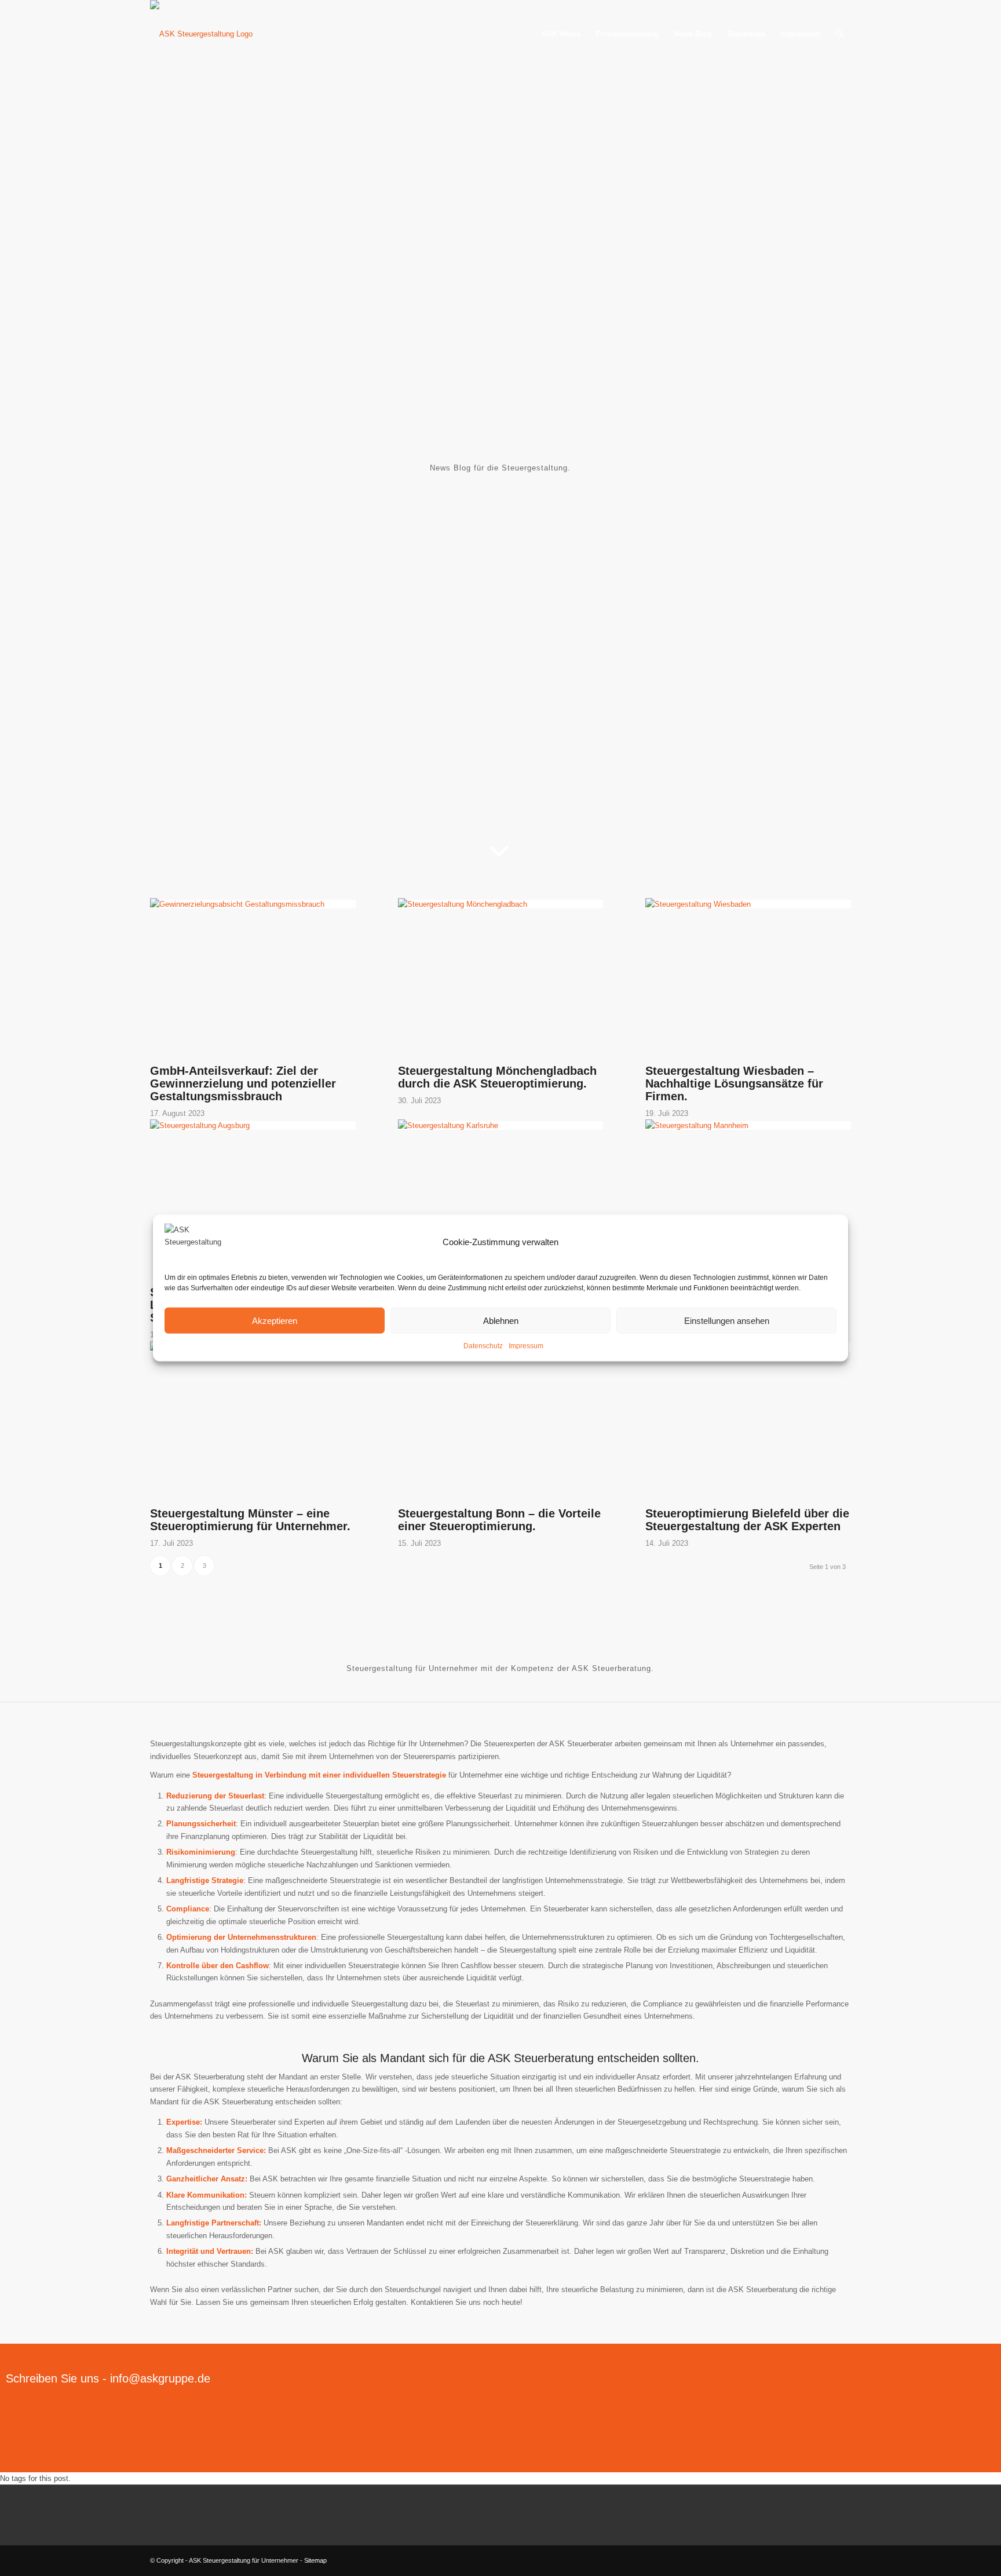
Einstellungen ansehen (727, 1320)
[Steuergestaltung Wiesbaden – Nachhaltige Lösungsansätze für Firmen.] (748, 904)
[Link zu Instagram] (842, 2560)
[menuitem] (561, 34)
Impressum (526, 1346)
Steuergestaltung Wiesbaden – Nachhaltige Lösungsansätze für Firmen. (734, 1083)
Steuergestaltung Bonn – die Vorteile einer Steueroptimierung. (499, 1520)
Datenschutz (483, 1346)
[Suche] (840, 34)
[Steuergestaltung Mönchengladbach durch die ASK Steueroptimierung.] (501, 904)
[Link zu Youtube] (825, 2560)
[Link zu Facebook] (808, 2560)
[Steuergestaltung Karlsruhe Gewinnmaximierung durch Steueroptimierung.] (501, 1125)
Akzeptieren (275, 1320)
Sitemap (315, 2560)
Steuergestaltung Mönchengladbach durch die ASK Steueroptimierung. (497, 1077)
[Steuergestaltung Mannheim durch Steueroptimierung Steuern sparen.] (748, 1125)
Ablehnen (501, 1320)
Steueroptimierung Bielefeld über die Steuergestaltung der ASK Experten (747, 1520)
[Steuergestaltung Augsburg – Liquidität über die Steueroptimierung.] (253, 1125)
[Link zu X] (790, 2560)
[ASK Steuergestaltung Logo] (221, 34)
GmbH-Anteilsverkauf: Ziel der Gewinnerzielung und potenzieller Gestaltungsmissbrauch (243, 1083)
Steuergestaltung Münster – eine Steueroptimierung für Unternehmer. (250, 1520)
